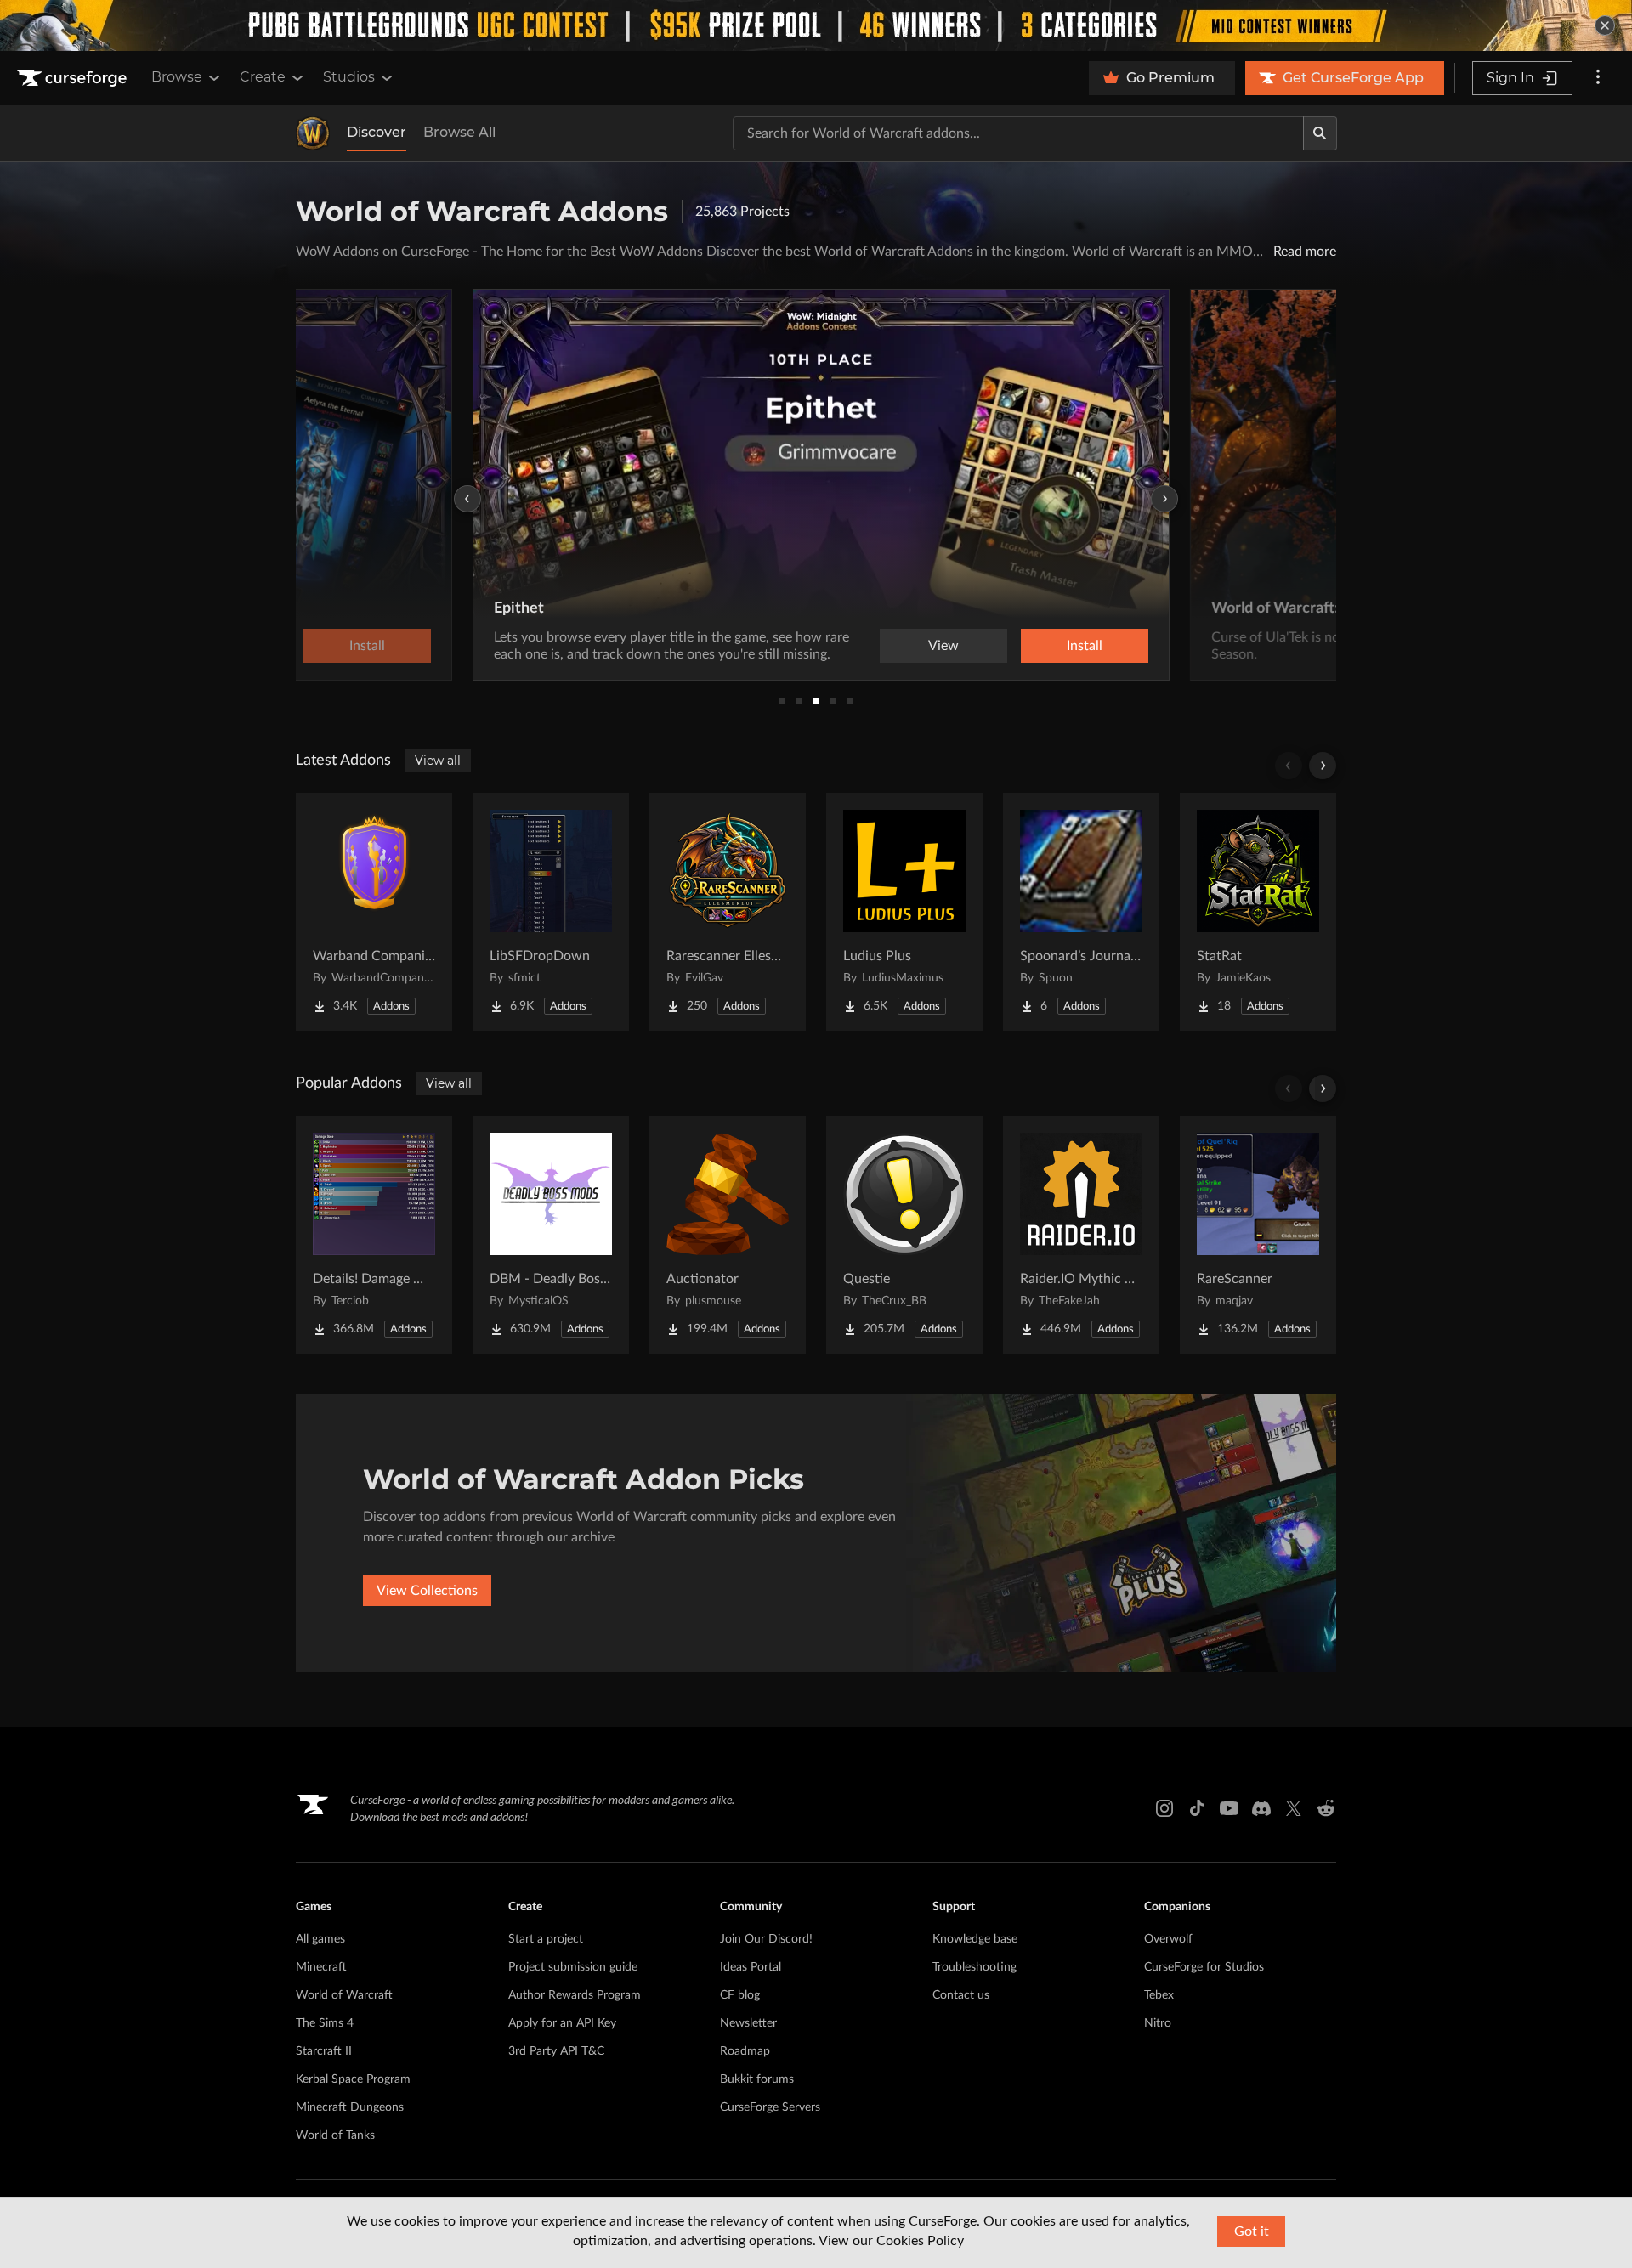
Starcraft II (324, 2051)
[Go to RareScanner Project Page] (1258, 1235)
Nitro (1158, 2023)
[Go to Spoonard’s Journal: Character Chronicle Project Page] (1081, 912)
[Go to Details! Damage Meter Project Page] (374, 1235)
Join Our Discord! (766, 1939)
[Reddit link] (1326, 1808)
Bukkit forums (757, 2079)
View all (438, 761)
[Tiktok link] (1197, 1808)
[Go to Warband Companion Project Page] (374, 912)
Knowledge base (975, 1939)
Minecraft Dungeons (350, 2107)
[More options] (1598, 78)
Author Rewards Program (575, 1995)
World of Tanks (335, 2135)
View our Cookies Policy (891, 2241)
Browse (177, 77)
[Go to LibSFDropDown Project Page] (551, 912)
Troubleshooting (975, 1967)
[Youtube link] (1229, 1808)
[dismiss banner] (1605, 25)
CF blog (740, 1995)
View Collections (427, 1591)
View (938, 646)
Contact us (961, 1995)
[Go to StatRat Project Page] (1258, 912)
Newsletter (748, 2023)
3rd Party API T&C (556, 2051)
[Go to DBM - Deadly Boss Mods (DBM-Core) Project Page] (551, 1235)
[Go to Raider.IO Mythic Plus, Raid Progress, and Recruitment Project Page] (1081, 1235)
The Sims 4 (325, 2023)
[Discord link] (1261, 1808)
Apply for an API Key (562, 2023)
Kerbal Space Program (353, 2079)
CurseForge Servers (770, 2107)
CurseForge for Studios (1204, 1967)
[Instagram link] (1164, 1808)
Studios (349, 77)
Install (1079, 646)
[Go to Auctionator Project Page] (728, 1235)
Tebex (1159, 1995)
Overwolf (1168, 1939)
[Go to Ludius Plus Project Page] (904, 912)
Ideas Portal (751, 1967)
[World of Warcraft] (313, 133)
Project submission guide (573, 1967)
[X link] (1294, 1808)
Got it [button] (1252, 2231)
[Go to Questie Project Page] (904, 1235)
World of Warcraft (344, 1995)
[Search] (1320, 133)
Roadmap (745, 2051)
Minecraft (321, 1967)
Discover (377, 132)
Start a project (546, 1939)
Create (263, 77)
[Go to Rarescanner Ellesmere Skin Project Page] (728, 912)
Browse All (459, 132)
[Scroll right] (1323, 766)
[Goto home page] (74, 78)
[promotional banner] (816, 25)
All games (320, 1939)
